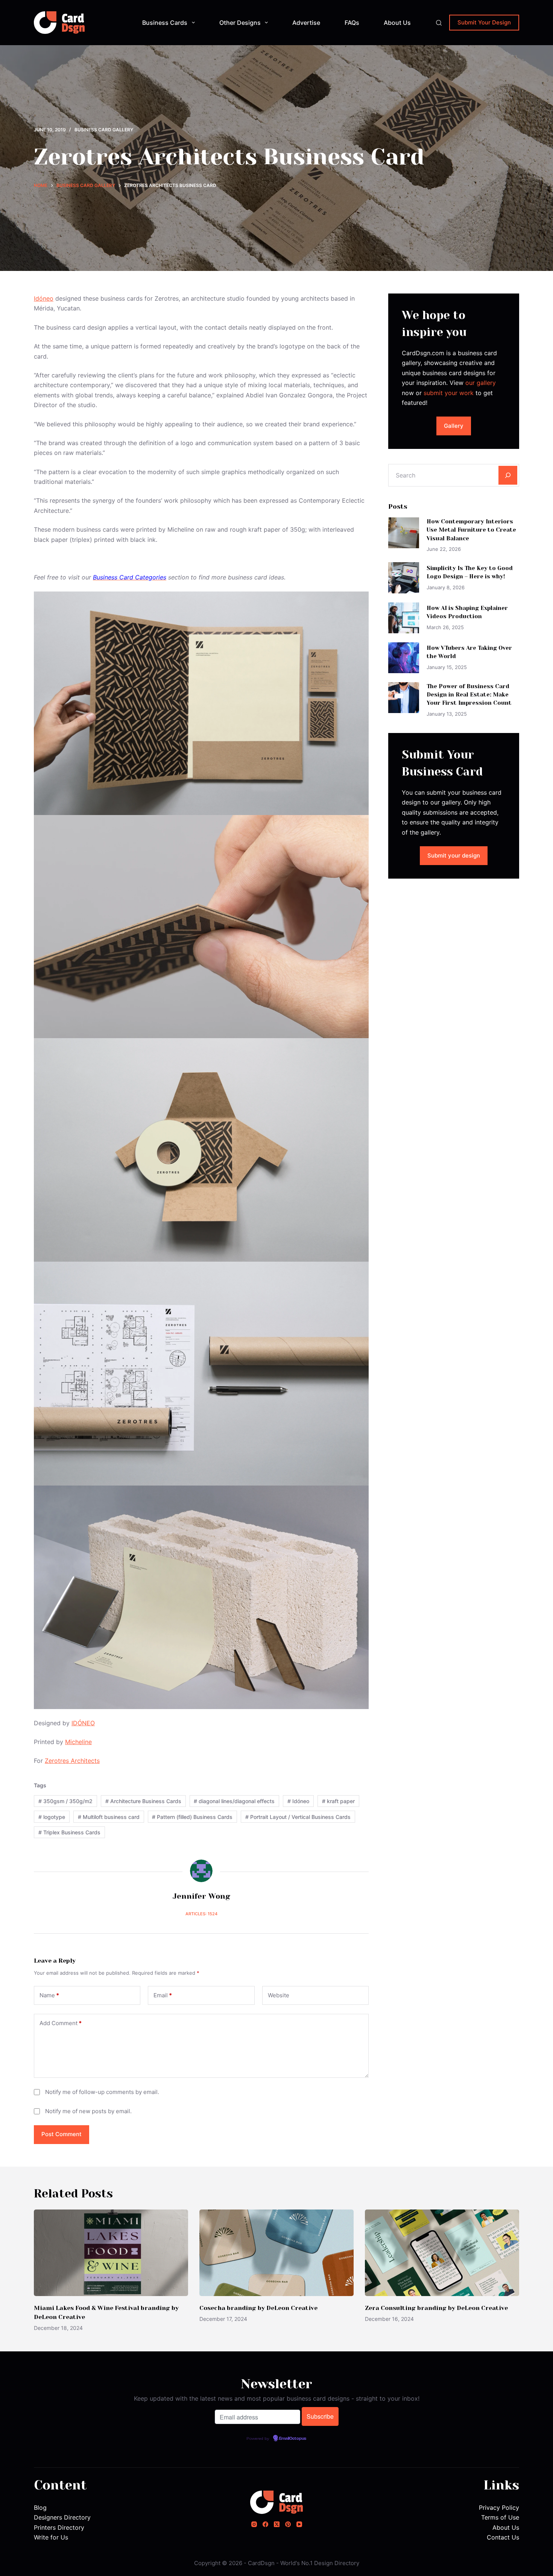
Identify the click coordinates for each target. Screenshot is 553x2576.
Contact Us (503, 2537)
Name (49, 1995)
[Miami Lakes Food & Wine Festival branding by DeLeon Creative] (111, 2253)
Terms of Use (500, 2517)
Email (163, 1995)
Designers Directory (62, 2517)
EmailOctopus (293, 2439)
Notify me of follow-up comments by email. (102, 2092)
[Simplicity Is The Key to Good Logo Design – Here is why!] (404, 578)
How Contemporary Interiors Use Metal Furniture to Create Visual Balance (471, 530)
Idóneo (44, 298)
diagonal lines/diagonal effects (234, 1801)
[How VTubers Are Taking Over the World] (404, 658)
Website (279, 1995)
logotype (52, 1817)
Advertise (306, 23)
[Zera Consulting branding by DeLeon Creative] (442, 2253)
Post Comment (62, 2134)
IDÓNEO (83, 1723)
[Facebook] (265, 2524)
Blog (40, 2508)
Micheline (78, 1742)
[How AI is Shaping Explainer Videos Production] (404, 618)
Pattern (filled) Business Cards (192, 1817)
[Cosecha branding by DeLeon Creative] (276, 2253)
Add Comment (61, 2023)
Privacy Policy (499, 2508)
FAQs (352, 23)
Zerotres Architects (72, 1761)
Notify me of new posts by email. (88, 2111)
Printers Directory (59, 2527)
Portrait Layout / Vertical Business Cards (298, 1817)
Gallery (454, 426)
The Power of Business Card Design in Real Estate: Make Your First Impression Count (469, 695)
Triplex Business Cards (69, 1832)
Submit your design (454, 855)
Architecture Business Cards (143, 1801)
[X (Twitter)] (277, 2524)
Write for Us (51, 2537)
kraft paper (338, 1801)
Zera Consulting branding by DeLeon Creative (436, 2308)
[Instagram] (254, 2524)
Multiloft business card (109, 1817)
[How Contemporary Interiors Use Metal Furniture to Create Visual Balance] (404, 533)
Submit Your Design (484, 22)
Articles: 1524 (201, 1914)
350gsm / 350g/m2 (65, 1801)
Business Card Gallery (104, 130)
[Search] (439, 23)
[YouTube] (299, 2524)
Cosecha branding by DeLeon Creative (258, 2308)
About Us (397, 23)
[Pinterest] (288, 2524)
